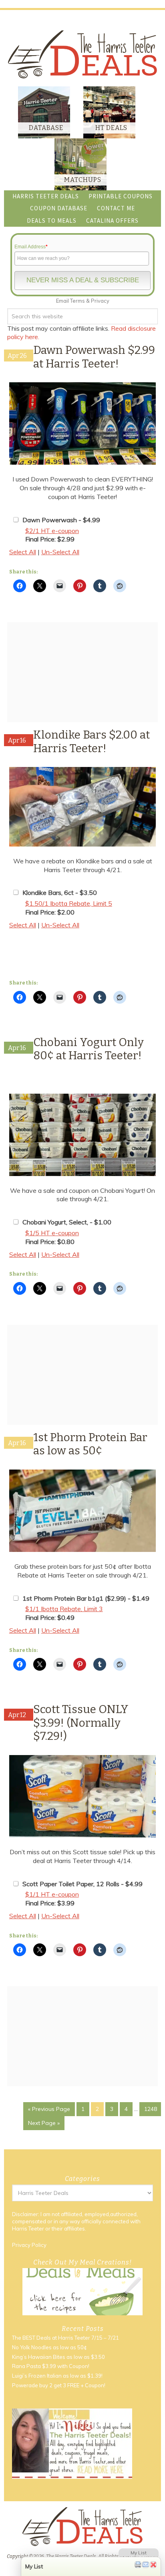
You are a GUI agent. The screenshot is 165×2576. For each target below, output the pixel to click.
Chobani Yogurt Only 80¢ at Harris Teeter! (89, 1049)
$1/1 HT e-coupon (52, 1894)
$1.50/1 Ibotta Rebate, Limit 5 (69, 903)
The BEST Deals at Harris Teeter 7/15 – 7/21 (65, 2338)
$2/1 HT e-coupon (52, 531)
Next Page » (44, 2123)
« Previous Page (49, 2109)
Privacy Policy (29, 2245)
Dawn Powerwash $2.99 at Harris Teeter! (94, 357)
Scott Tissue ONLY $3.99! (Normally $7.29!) (81, 1723)
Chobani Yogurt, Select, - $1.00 (67, 1222)
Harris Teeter (28, 2229)
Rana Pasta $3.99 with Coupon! (51, 2366)
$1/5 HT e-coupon (52, 1233)
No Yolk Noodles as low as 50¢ (49, 2347)
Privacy (100, 301)
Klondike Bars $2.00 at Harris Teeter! (92, 742)
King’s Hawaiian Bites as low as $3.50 (58, 2357)
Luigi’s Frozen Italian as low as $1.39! (57, 2376)
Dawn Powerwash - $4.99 (61, 520)
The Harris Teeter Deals (82, 54)
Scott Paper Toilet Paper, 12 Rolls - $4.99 (82, 1884)
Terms (77, 301)
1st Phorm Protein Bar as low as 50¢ (90, 1444)
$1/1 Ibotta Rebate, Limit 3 (64, 1609)
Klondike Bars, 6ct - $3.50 (60, 893)
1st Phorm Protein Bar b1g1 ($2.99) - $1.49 (86, 1598)
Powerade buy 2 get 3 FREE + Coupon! (59, 2385)
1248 (151, 2109)
